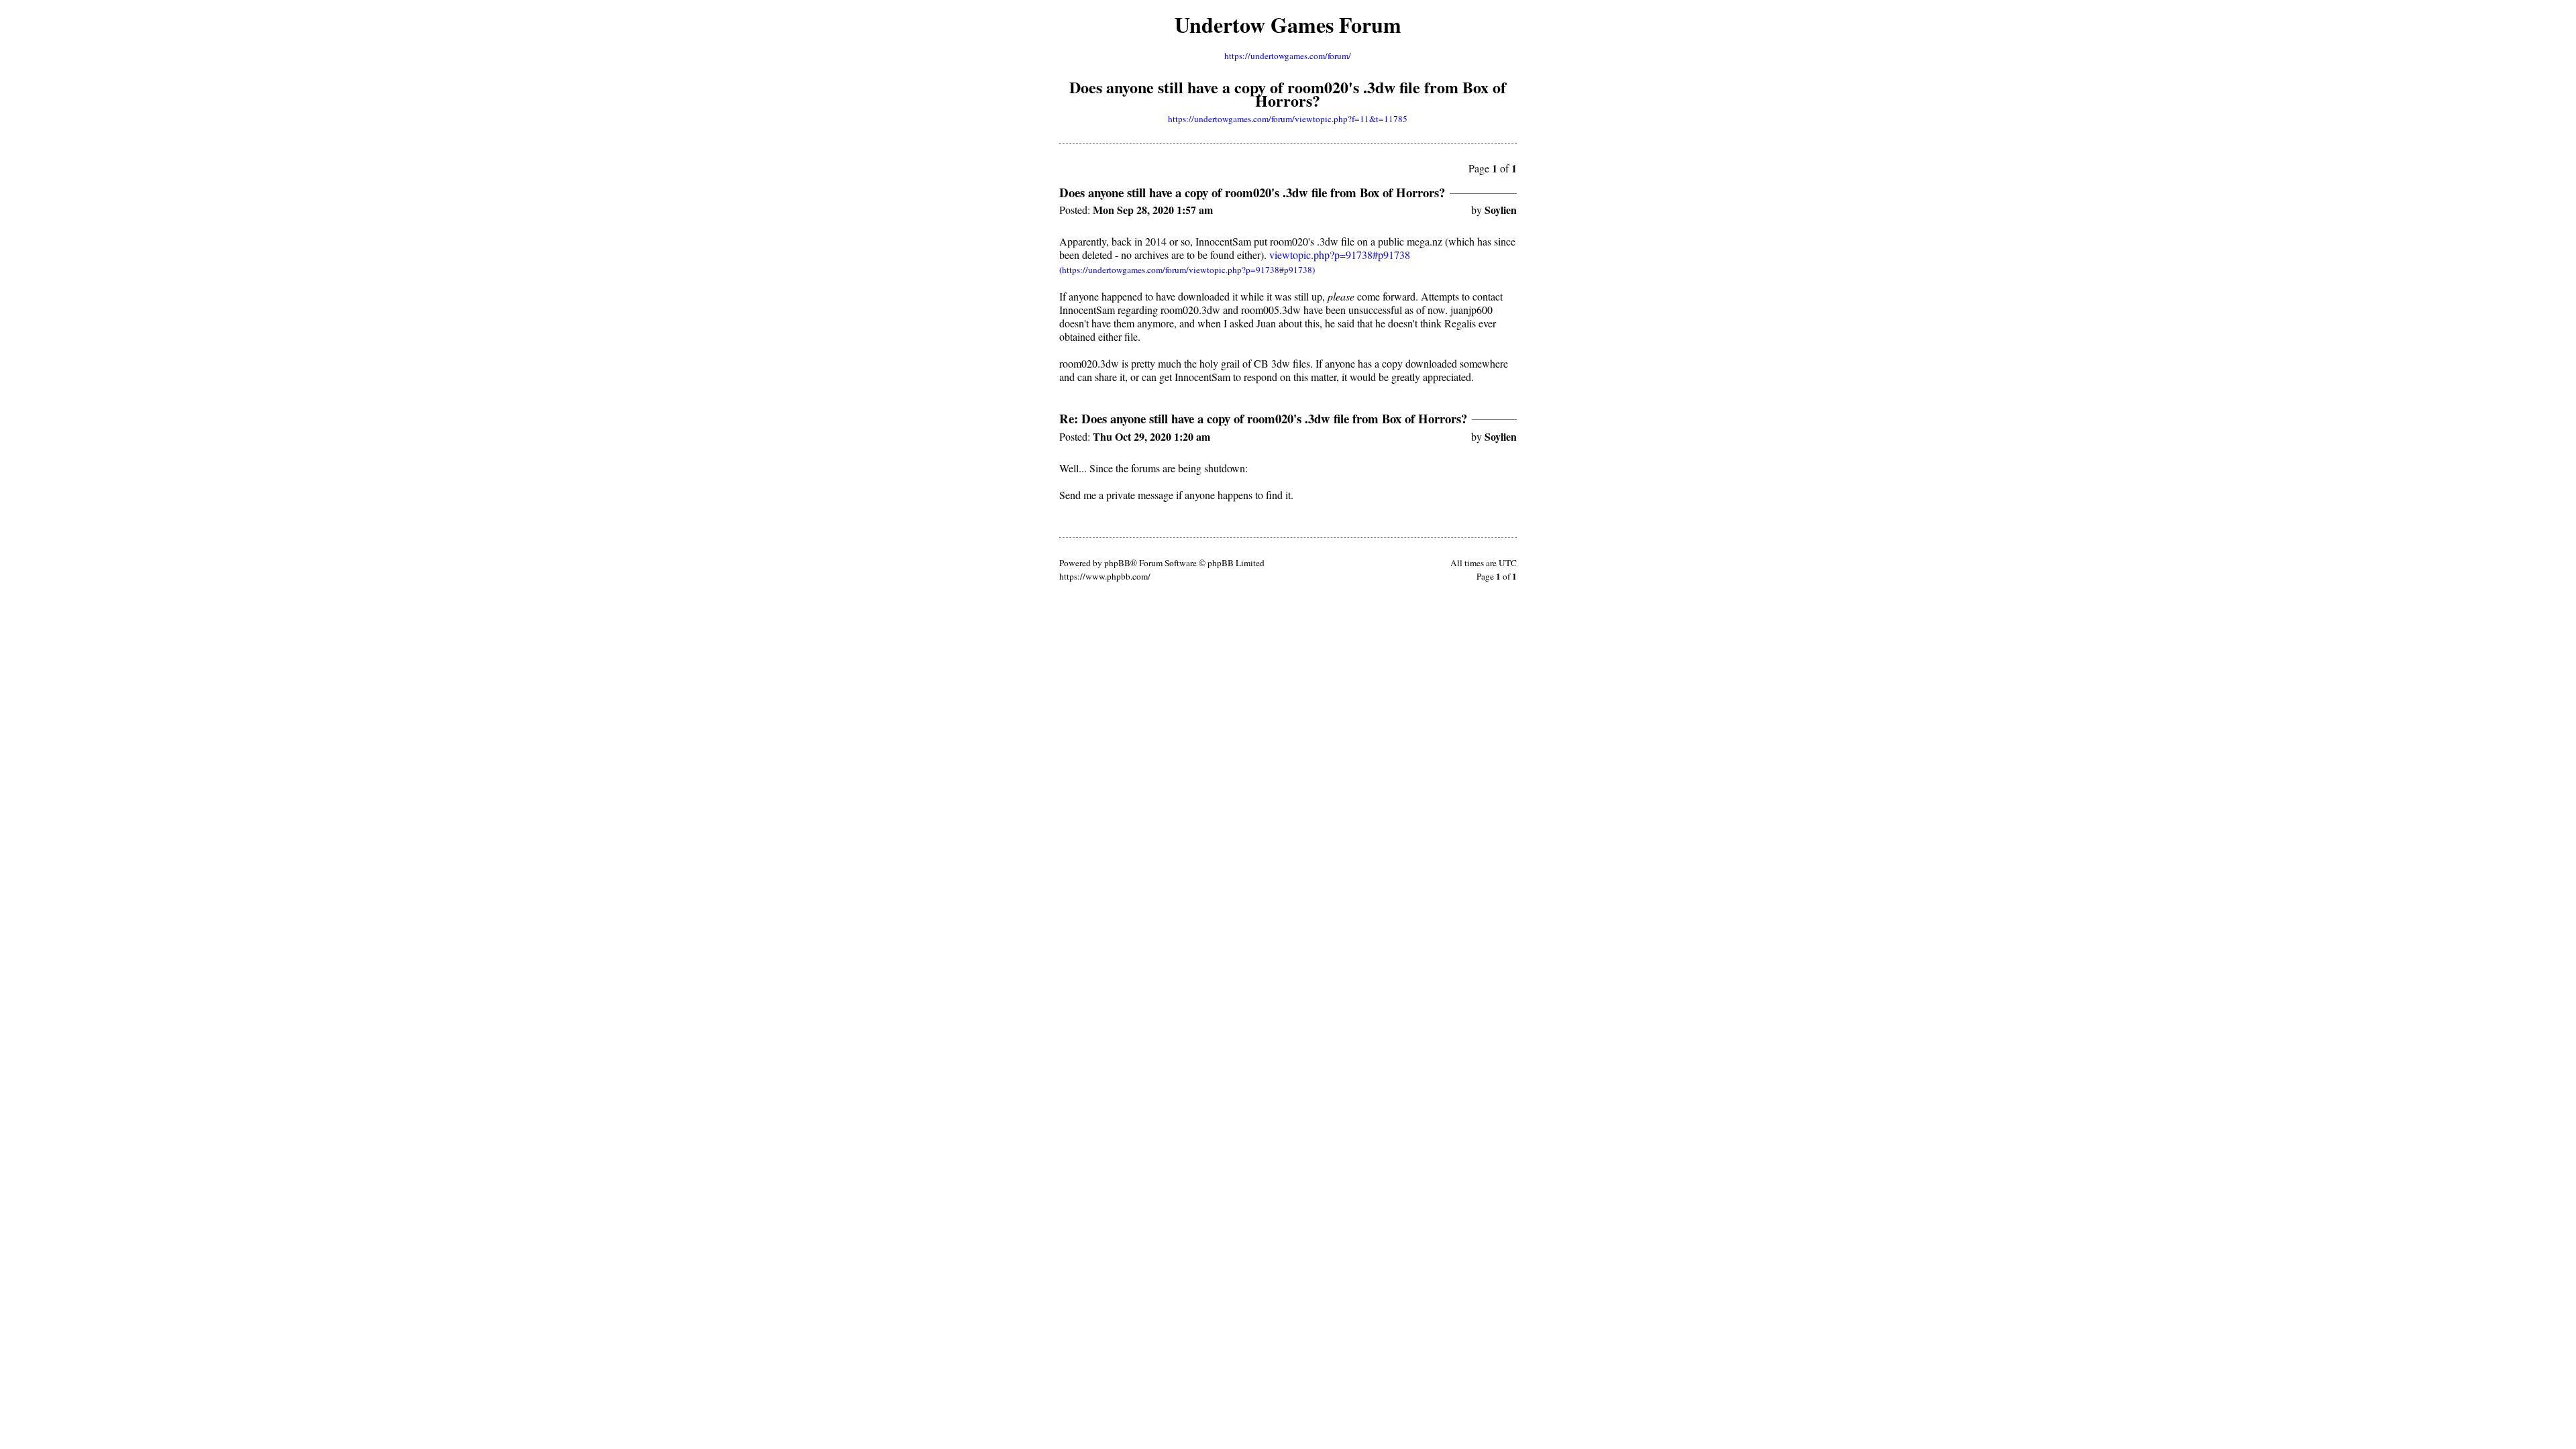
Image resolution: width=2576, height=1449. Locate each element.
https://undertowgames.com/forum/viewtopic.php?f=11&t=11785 (1288, 119)
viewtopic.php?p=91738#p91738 (1340, 255)
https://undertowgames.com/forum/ (1288, 56)
